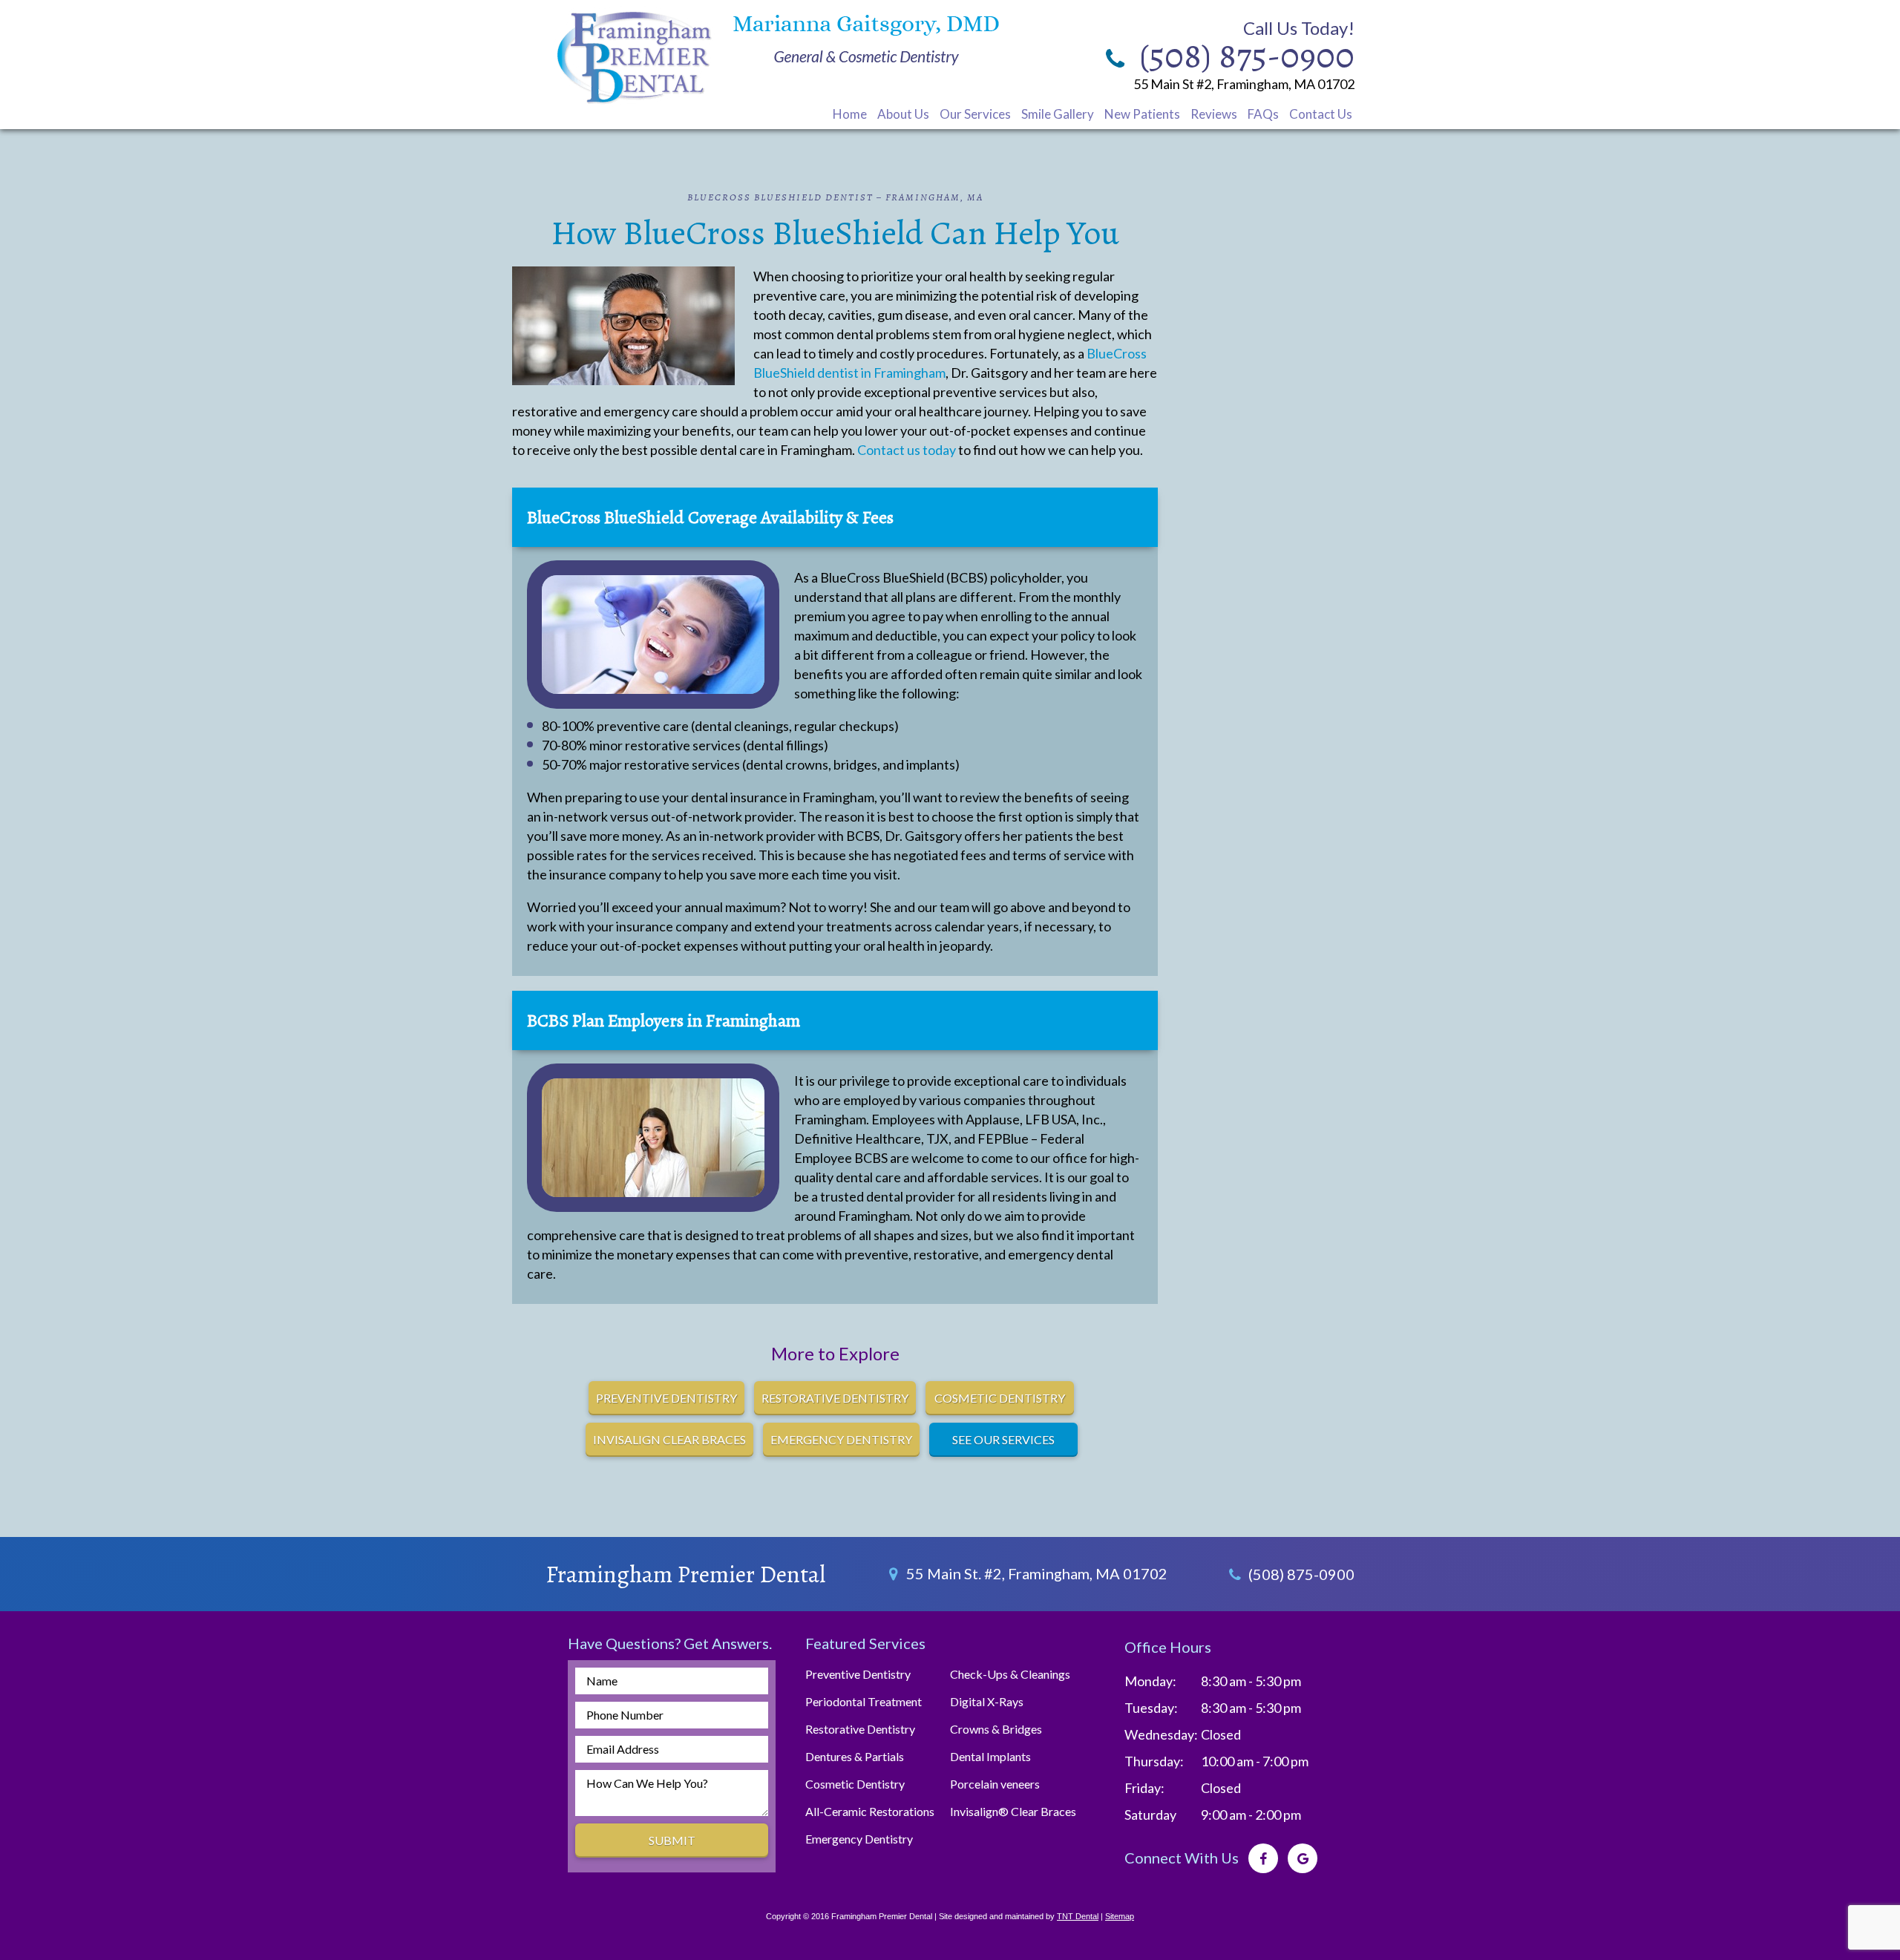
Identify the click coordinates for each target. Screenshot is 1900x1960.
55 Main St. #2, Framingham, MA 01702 (1035, 1573)
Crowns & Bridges (996, 1729)
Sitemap (1120, 1916)
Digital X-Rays (987, 1701)
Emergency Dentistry (859, 1839)
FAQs (1263, 114)
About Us (903, 114)
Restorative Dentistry (835, 1398)
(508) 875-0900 (1300, 1574)
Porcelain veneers (995, 1784)
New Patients (1142, 114)
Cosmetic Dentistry (1000, 1398)
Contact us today (907, 450)
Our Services (975, 114)
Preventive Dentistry (858, 1674)
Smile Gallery (1058, 114)
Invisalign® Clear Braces (1013, 1811)
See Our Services (1003, 1439)
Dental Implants (990, 1756)
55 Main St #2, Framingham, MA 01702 (1244, 84)
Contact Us (1321, 114)
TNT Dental (1078, 1916)
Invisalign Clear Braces (669, 1439)
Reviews (1214, 114)
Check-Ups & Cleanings (1010, 1674)
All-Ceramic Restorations (870, 1811)
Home (850, 114)
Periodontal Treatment (864, 1701)
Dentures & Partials (855, 1756)
